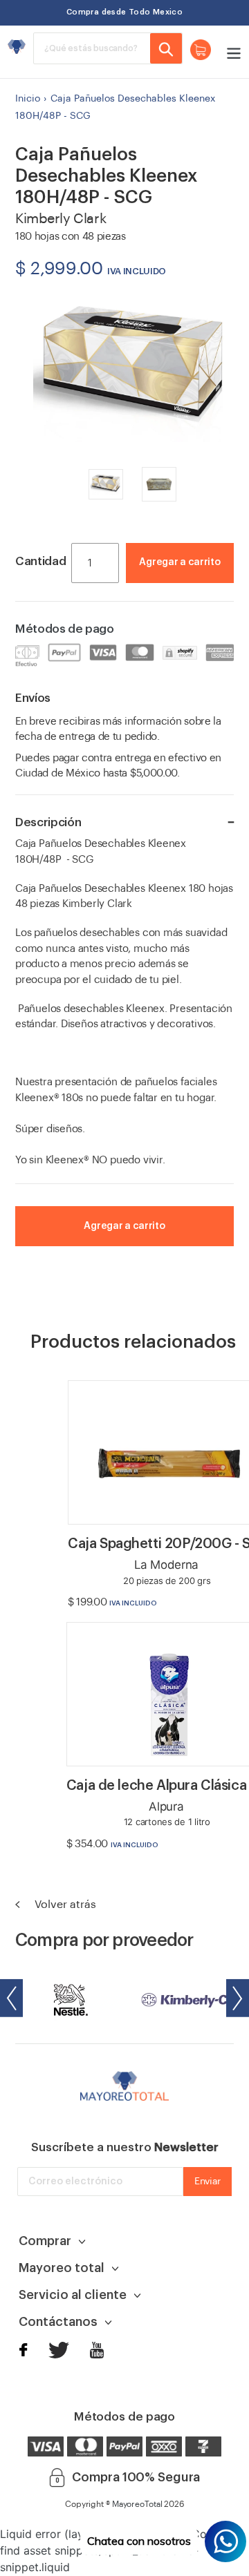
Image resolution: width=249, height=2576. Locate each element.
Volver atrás (64, 1905)
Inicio (28, 99)
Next (238, 1998)
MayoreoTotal (137, 2504)
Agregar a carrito (179, 562)
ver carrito (192, 583)
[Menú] (230, 52)
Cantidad (40, 561)
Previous (11, 1998)
